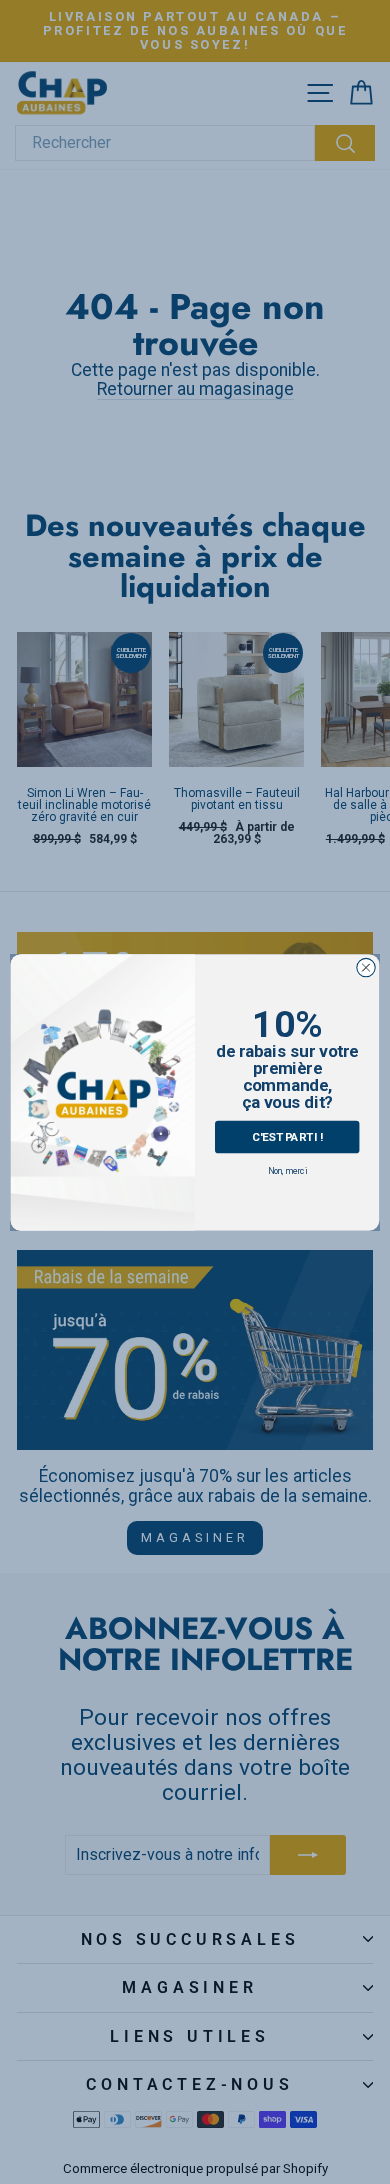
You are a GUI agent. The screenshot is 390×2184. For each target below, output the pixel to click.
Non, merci (287, 1171)
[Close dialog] (366, 967)
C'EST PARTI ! (287, 1135)
